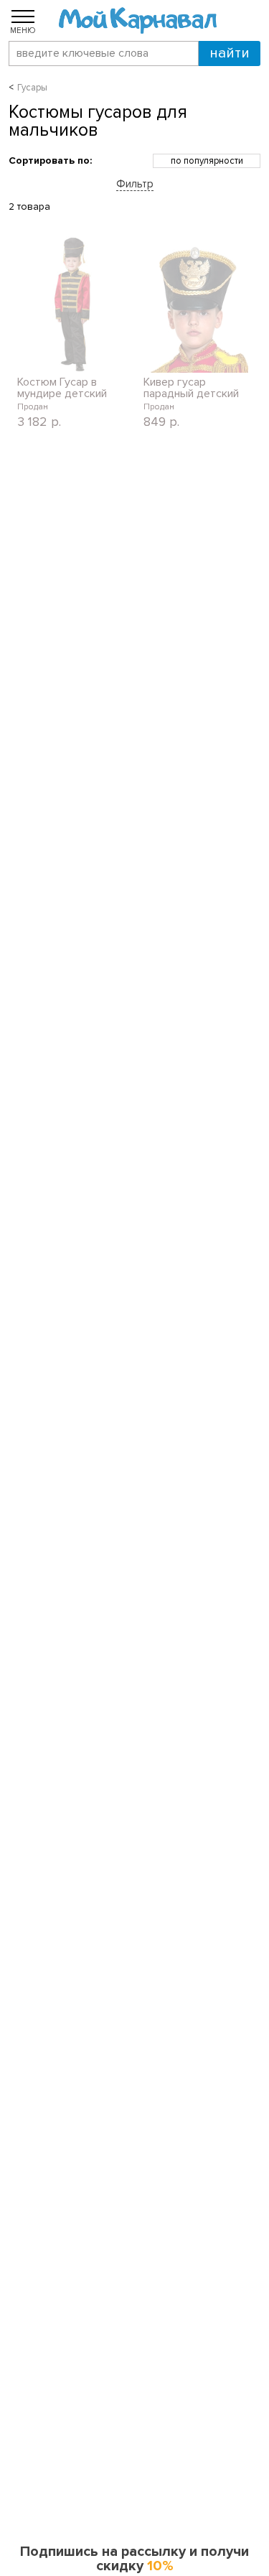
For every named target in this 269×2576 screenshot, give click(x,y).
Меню (23, 30)
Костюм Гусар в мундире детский (62, 388)
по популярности (207, 161)
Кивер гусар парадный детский (191, 388)
